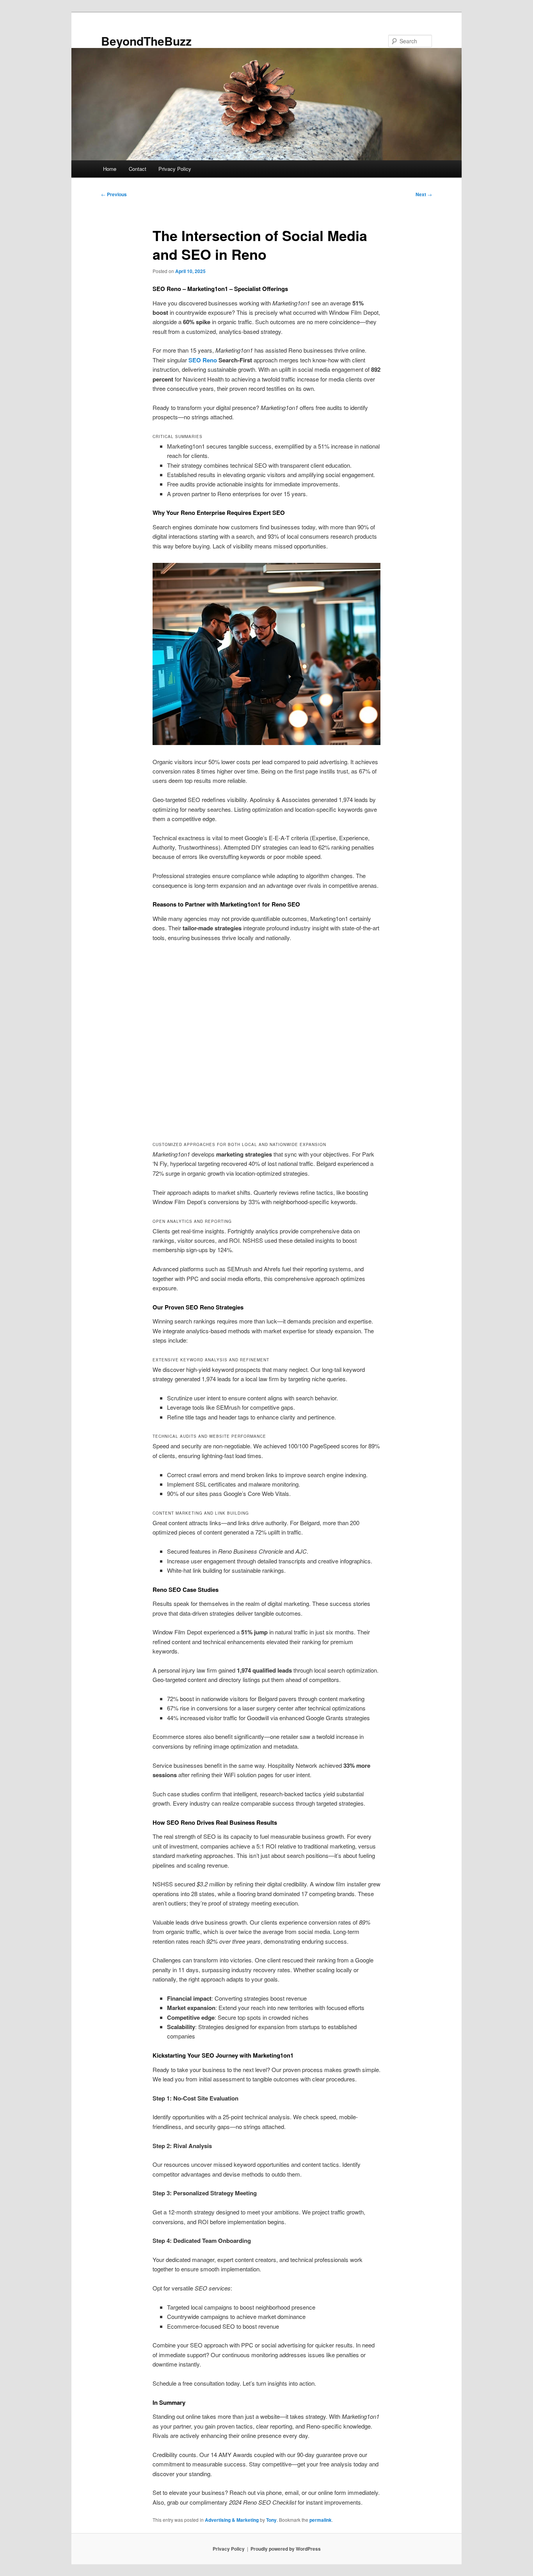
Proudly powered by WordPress (286, 2549)
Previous (114, 194)
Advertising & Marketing (232, 2520)
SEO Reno (203, 360)
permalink (321, 2520)
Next (424, 194)
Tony (271, 2520)
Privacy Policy (175, 169)
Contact (138, 169)
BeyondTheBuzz (146, 41)
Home (110, 169)
